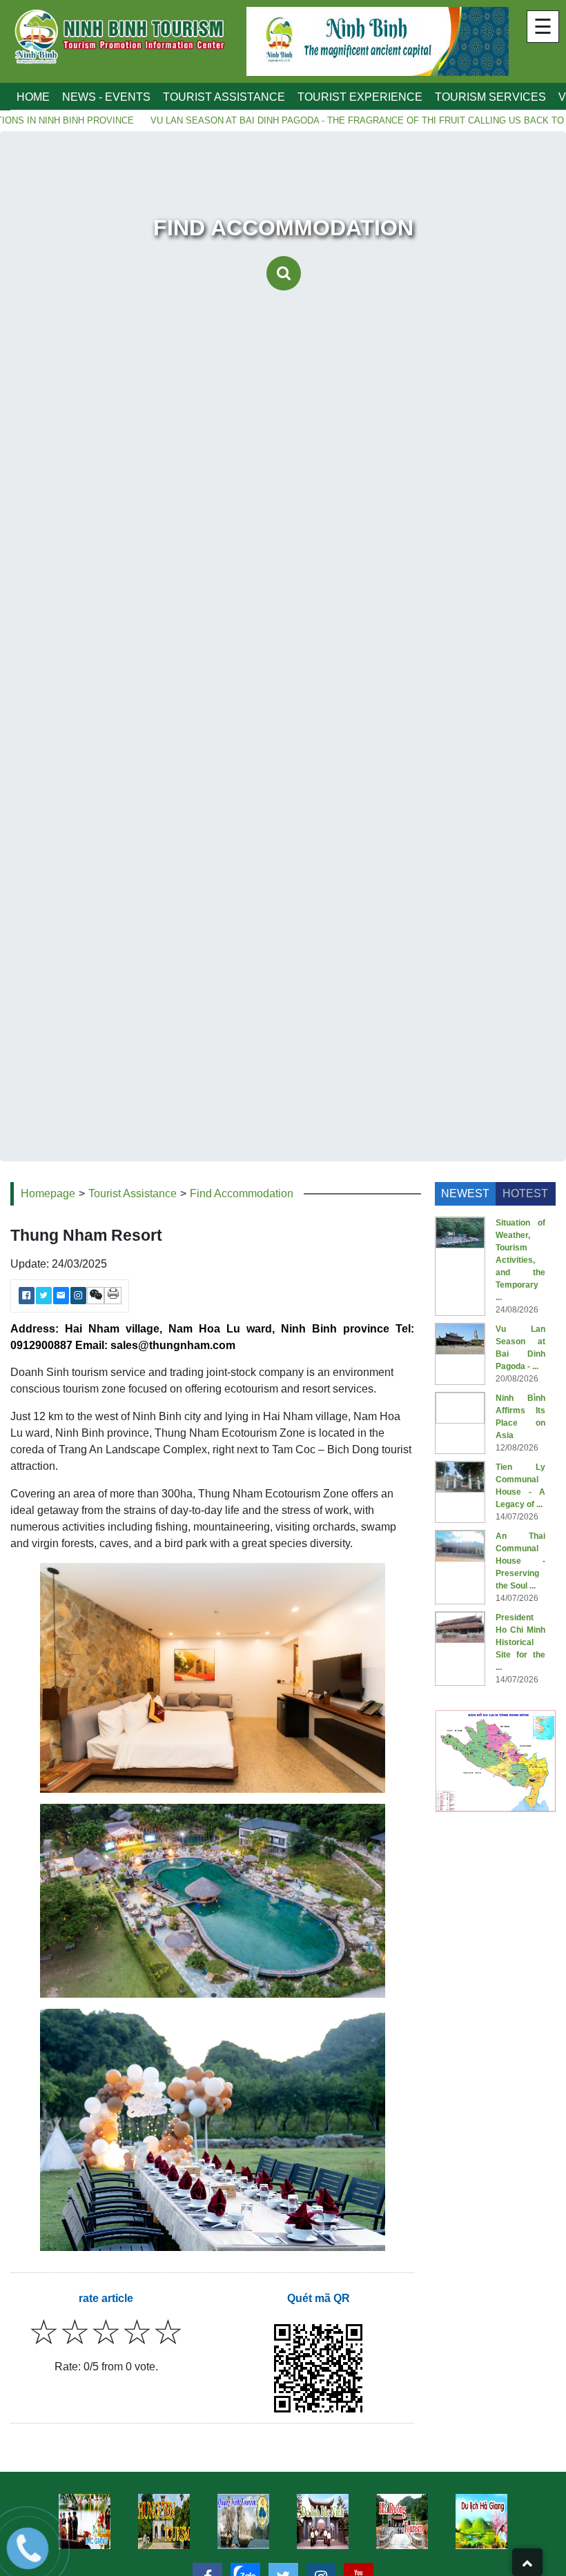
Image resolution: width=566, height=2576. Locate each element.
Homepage (48, 1193)
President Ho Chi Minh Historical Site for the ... (520, 1642)
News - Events (106, 97)
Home (33, 97)
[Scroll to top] (527, 2562)
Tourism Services (490, 97)
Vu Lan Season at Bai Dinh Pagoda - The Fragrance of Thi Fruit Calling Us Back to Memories (323, 120)
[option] (164, 2521)
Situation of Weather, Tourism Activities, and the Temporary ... (520, 1260)
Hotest (525, 1193)
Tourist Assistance (224, 97)
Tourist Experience (360, 97)
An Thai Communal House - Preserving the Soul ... (520, 1561)
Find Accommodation (242, 1193)
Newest (465, 1193)
